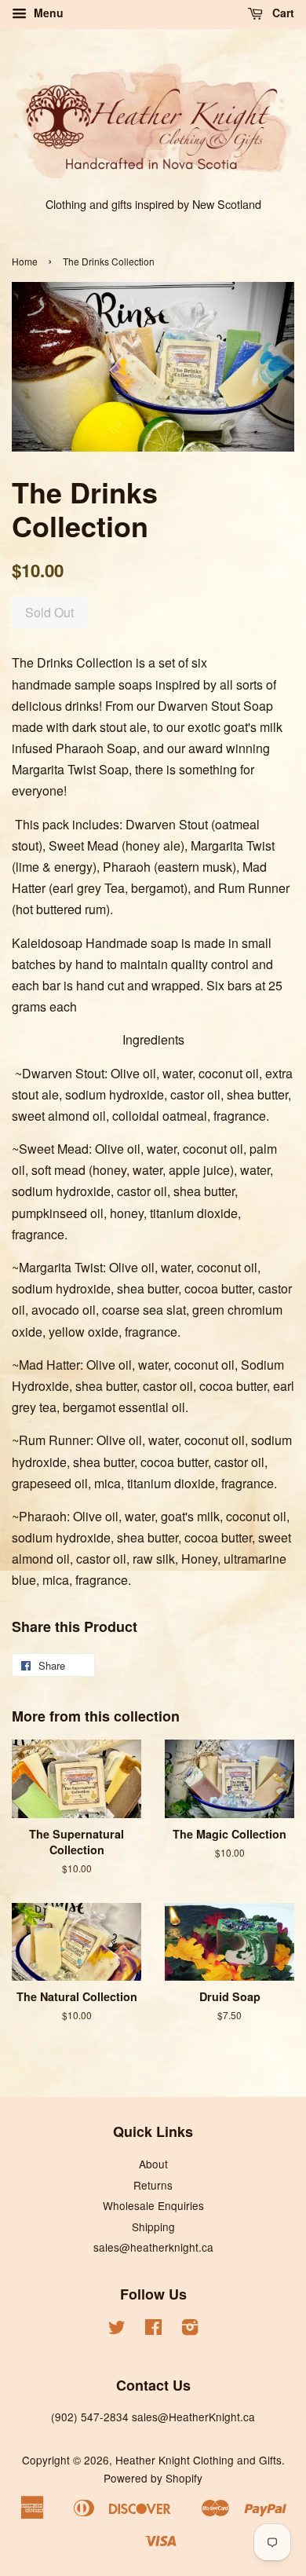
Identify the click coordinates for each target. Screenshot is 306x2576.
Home (25, 261)
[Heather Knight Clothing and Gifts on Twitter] (117, 2329)
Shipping (153, 2227)
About (153, 2164)
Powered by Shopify (153, 2478)
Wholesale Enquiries (153, 2205)
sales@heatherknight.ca (153, 2247)
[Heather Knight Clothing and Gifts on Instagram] (190, 2329)
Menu (47, 13)
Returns (153, 2185)
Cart (282, 13)
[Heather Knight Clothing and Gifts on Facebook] (153, 2329)
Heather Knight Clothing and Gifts (199, 2460)
